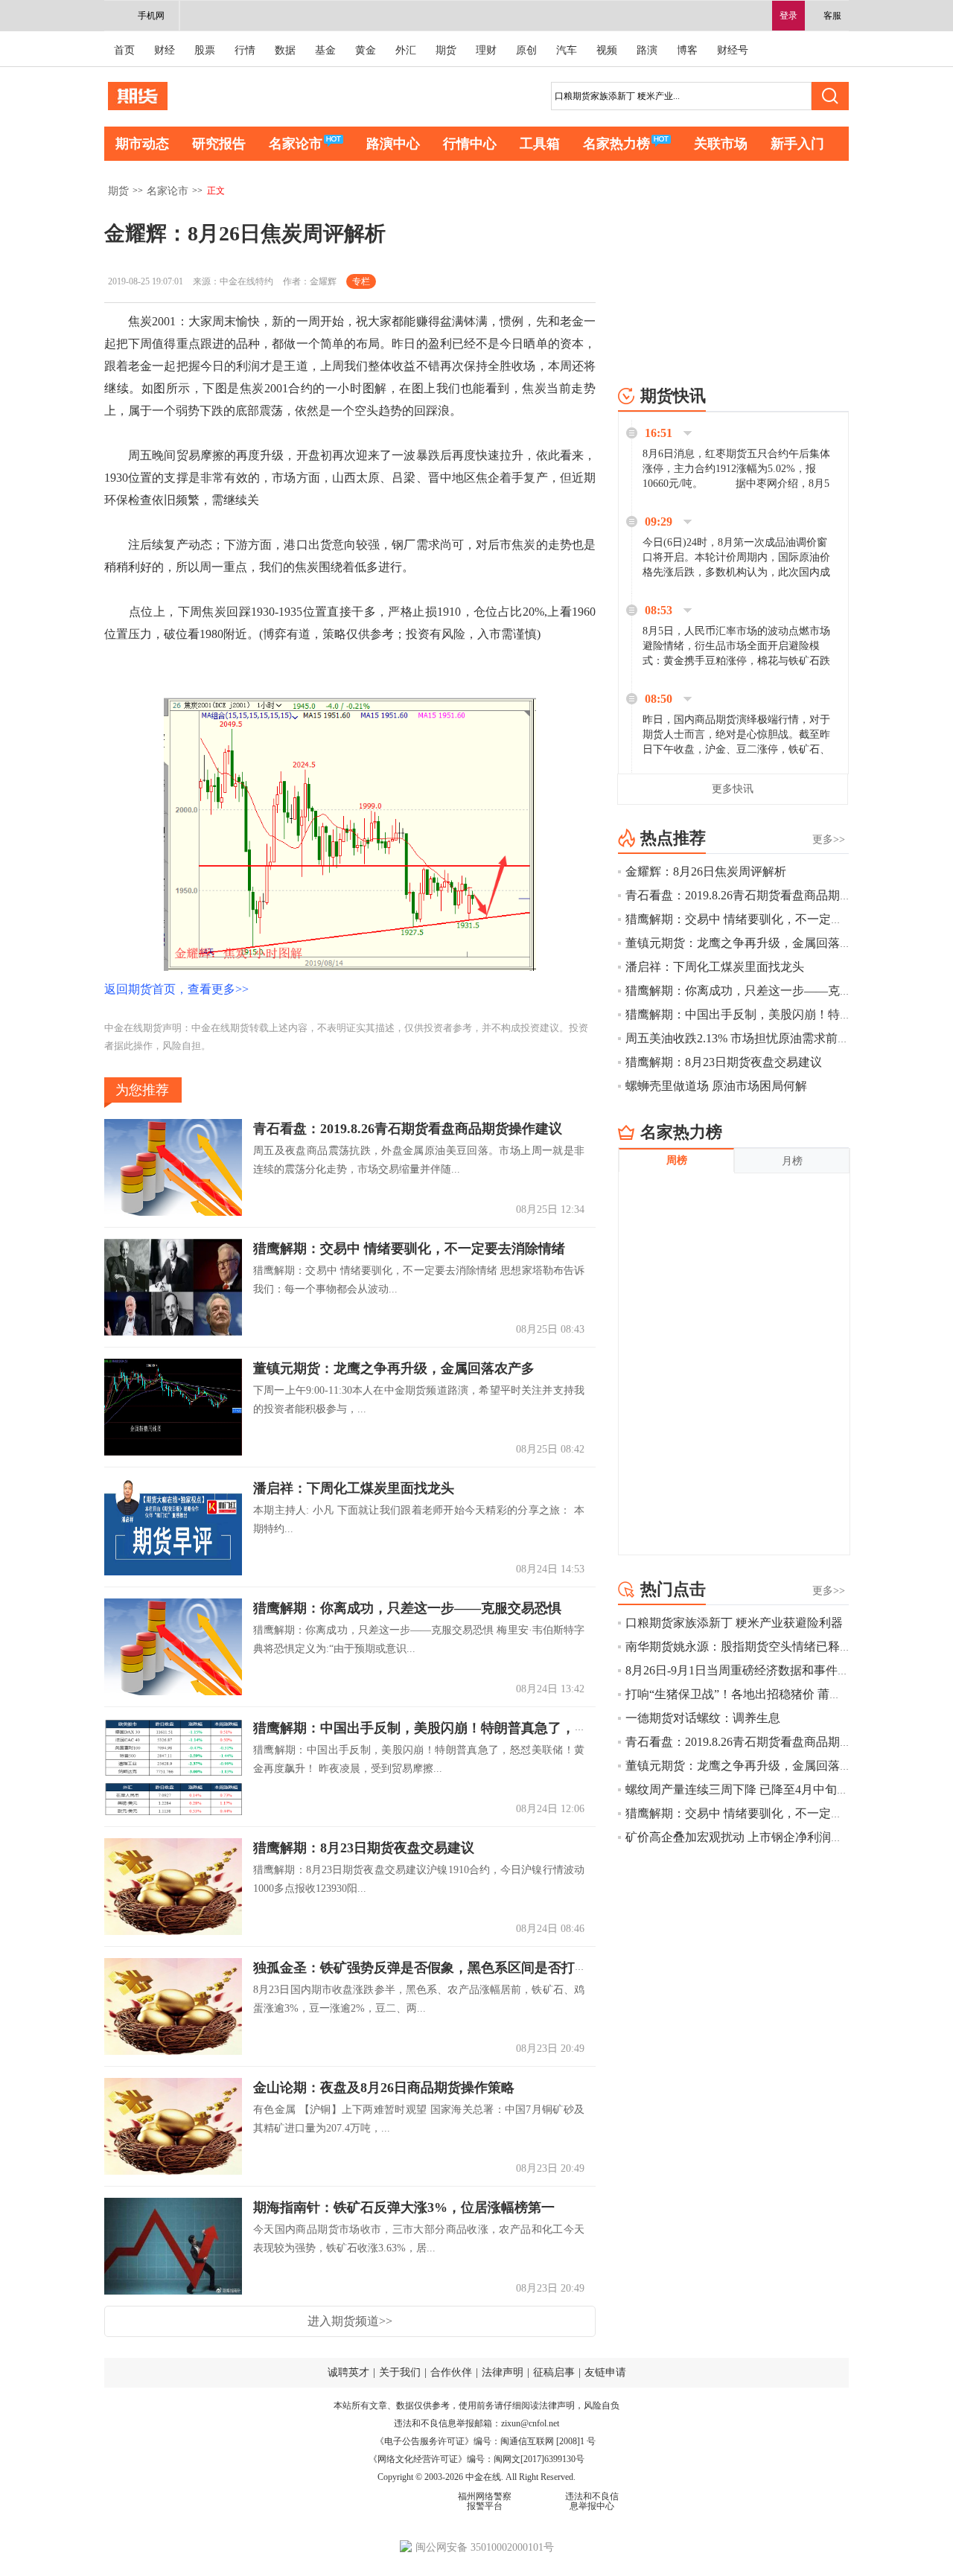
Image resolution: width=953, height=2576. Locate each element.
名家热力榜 (616, 144)
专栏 (361, 281)
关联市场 (721, 144)
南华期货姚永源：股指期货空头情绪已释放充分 (750, 1646)
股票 (205, 50)
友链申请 (605, 2372)
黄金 (366, 50)
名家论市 (296, 144)
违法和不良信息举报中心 (592, 2501)
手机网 (151, 16)
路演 (647, 50)
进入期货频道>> (350, 2321)
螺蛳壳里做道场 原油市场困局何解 (716, 1086)
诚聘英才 (348, 2372)
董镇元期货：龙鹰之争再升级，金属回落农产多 (394, 1369)
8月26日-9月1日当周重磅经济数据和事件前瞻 (743, 1670)
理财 (486, 50)
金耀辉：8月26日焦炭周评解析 (706, 871)
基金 (325, 50)
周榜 (677, 1160)
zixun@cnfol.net (530, 2423)
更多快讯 (733, 789)
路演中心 (393, 144)
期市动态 (142, 144)
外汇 (406, 50)
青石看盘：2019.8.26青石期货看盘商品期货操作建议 (408, 1129)
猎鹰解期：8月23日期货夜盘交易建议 (364, 1849)
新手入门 (797, 144)
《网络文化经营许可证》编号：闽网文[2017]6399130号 (476, 2459)
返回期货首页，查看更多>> (176, 989)
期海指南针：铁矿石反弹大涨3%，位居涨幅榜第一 (404, 2208)
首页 (124, 50)
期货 (446, 50)
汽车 (567, 50)
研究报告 (219, 144)
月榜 (792, 1161)
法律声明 (503, 2372)
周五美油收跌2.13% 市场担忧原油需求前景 (737, 1038)
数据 (285, 50)
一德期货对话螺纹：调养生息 (703, 1718)
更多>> (829, 839)
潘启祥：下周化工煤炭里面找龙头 (354, 1489)
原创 (526, 50)
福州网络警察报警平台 (485, 2501)
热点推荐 (673, 838)
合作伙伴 (451, 2372)
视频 (607, 50)
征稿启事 (554, 2372)
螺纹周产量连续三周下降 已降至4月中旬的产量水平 (761, 1789)
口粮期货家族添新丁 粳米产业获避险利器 (734, 1623)
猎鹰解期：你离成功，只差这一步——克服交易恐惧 (407, 1609)
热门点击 (673, 1589)
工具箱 (540, 144)
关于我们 (400, 2372)
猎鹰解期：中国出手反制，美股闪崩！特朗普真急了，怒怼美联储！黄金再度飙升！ (501, 1729)
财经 (165, 50)
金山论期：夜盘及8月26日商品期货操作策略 (384, 2088)
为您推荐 (142, 1090)
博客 (687, 50)
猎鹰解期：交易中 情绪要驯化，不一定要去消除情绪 (409, 1249)
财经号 (733, 50)
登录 (788, 16)
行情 (245, 50)
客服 (832, 16)
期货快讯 (673, 396)
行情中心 (470, 144)
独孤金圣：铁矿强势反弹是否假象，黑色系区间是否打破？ (427, 1968)
